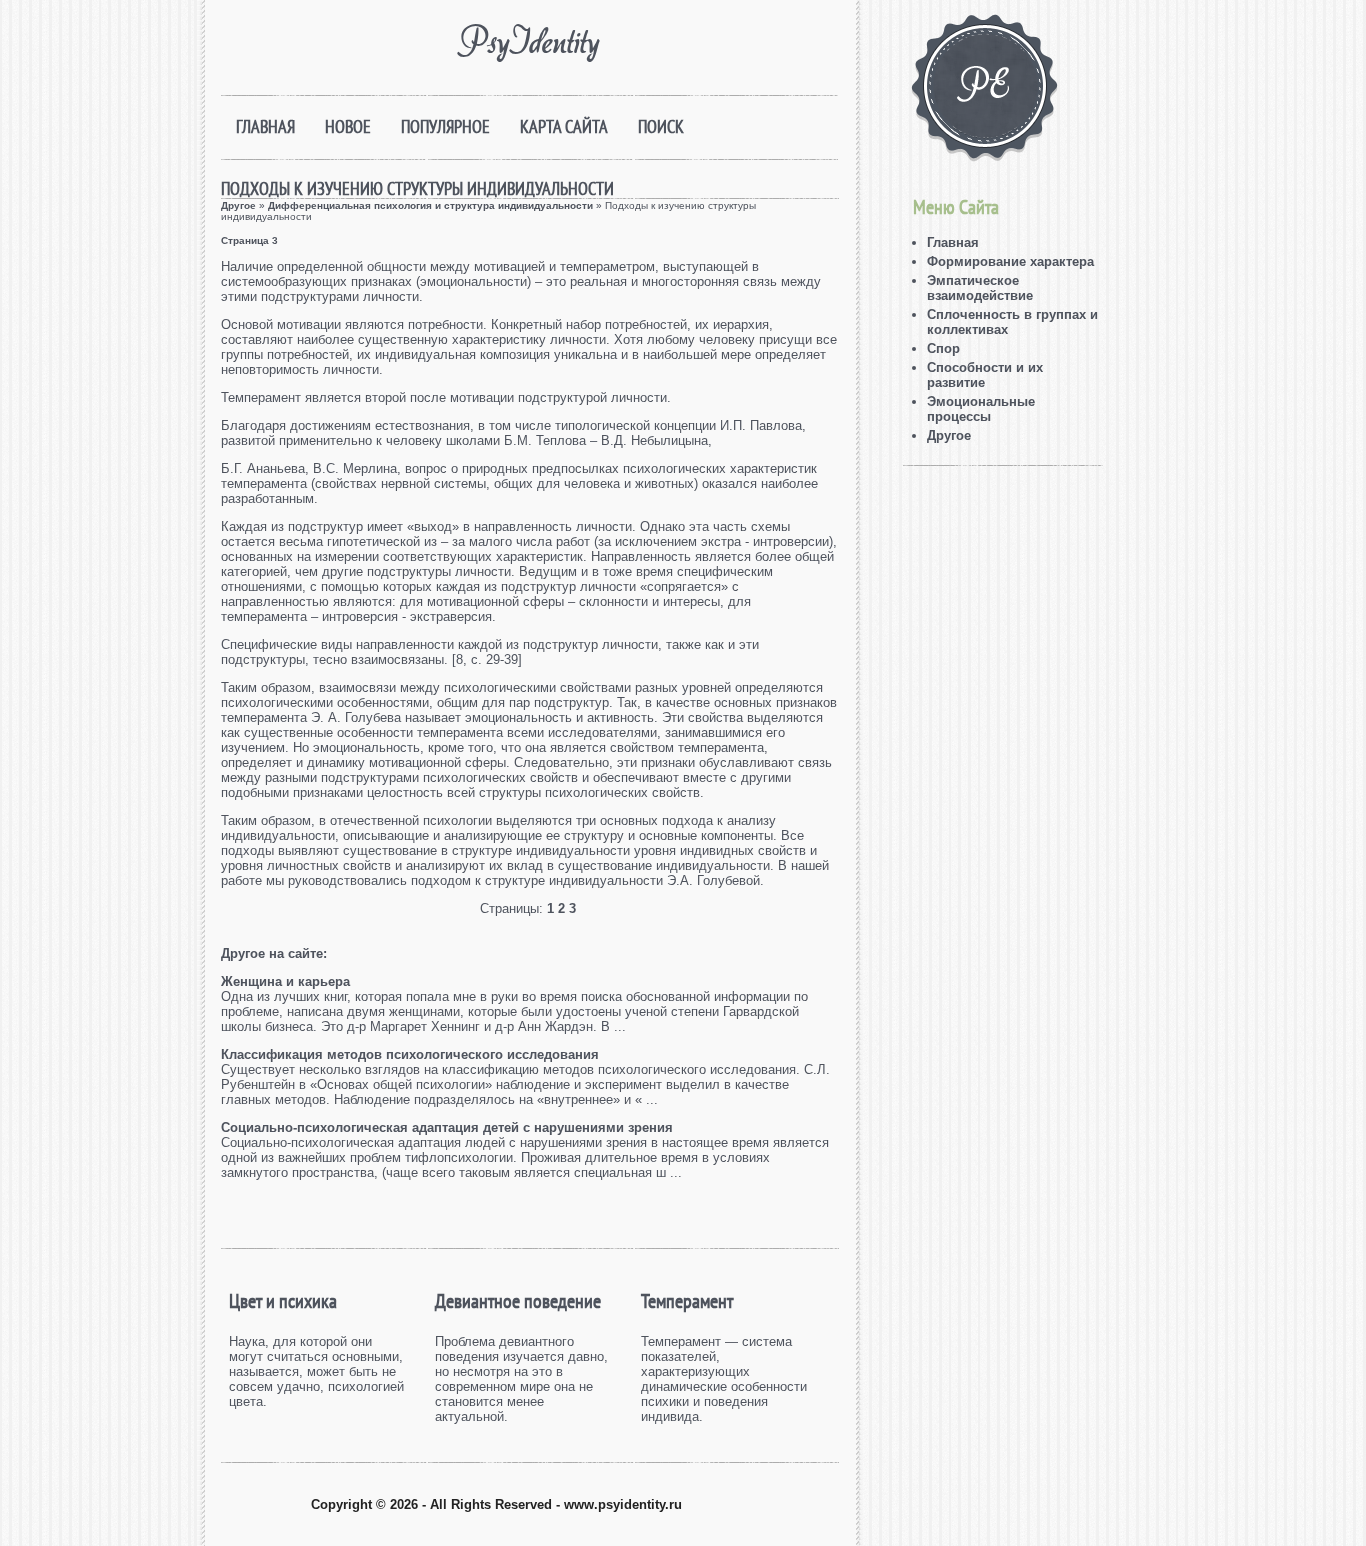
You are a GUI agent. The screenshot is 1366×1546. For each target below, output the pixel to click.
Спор (943, 348)
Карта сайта (564, 126)
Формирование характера (1010, 261)
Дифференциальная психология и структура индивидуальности (430, 205)
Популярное (445, 126)
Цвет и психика (283, 1301)
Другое (238, 205)
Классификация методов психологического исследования (410, 1054)
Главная (265, 126)
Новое (348, 126)
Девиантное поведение (518, 1301)
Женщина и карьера (285, 981)
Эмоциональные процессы (981, 409)
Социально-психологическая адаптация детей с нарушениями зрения (447, 1127)
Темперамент (687, 1301)
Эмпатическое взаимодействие (980, 288)
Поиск (661, 126)
